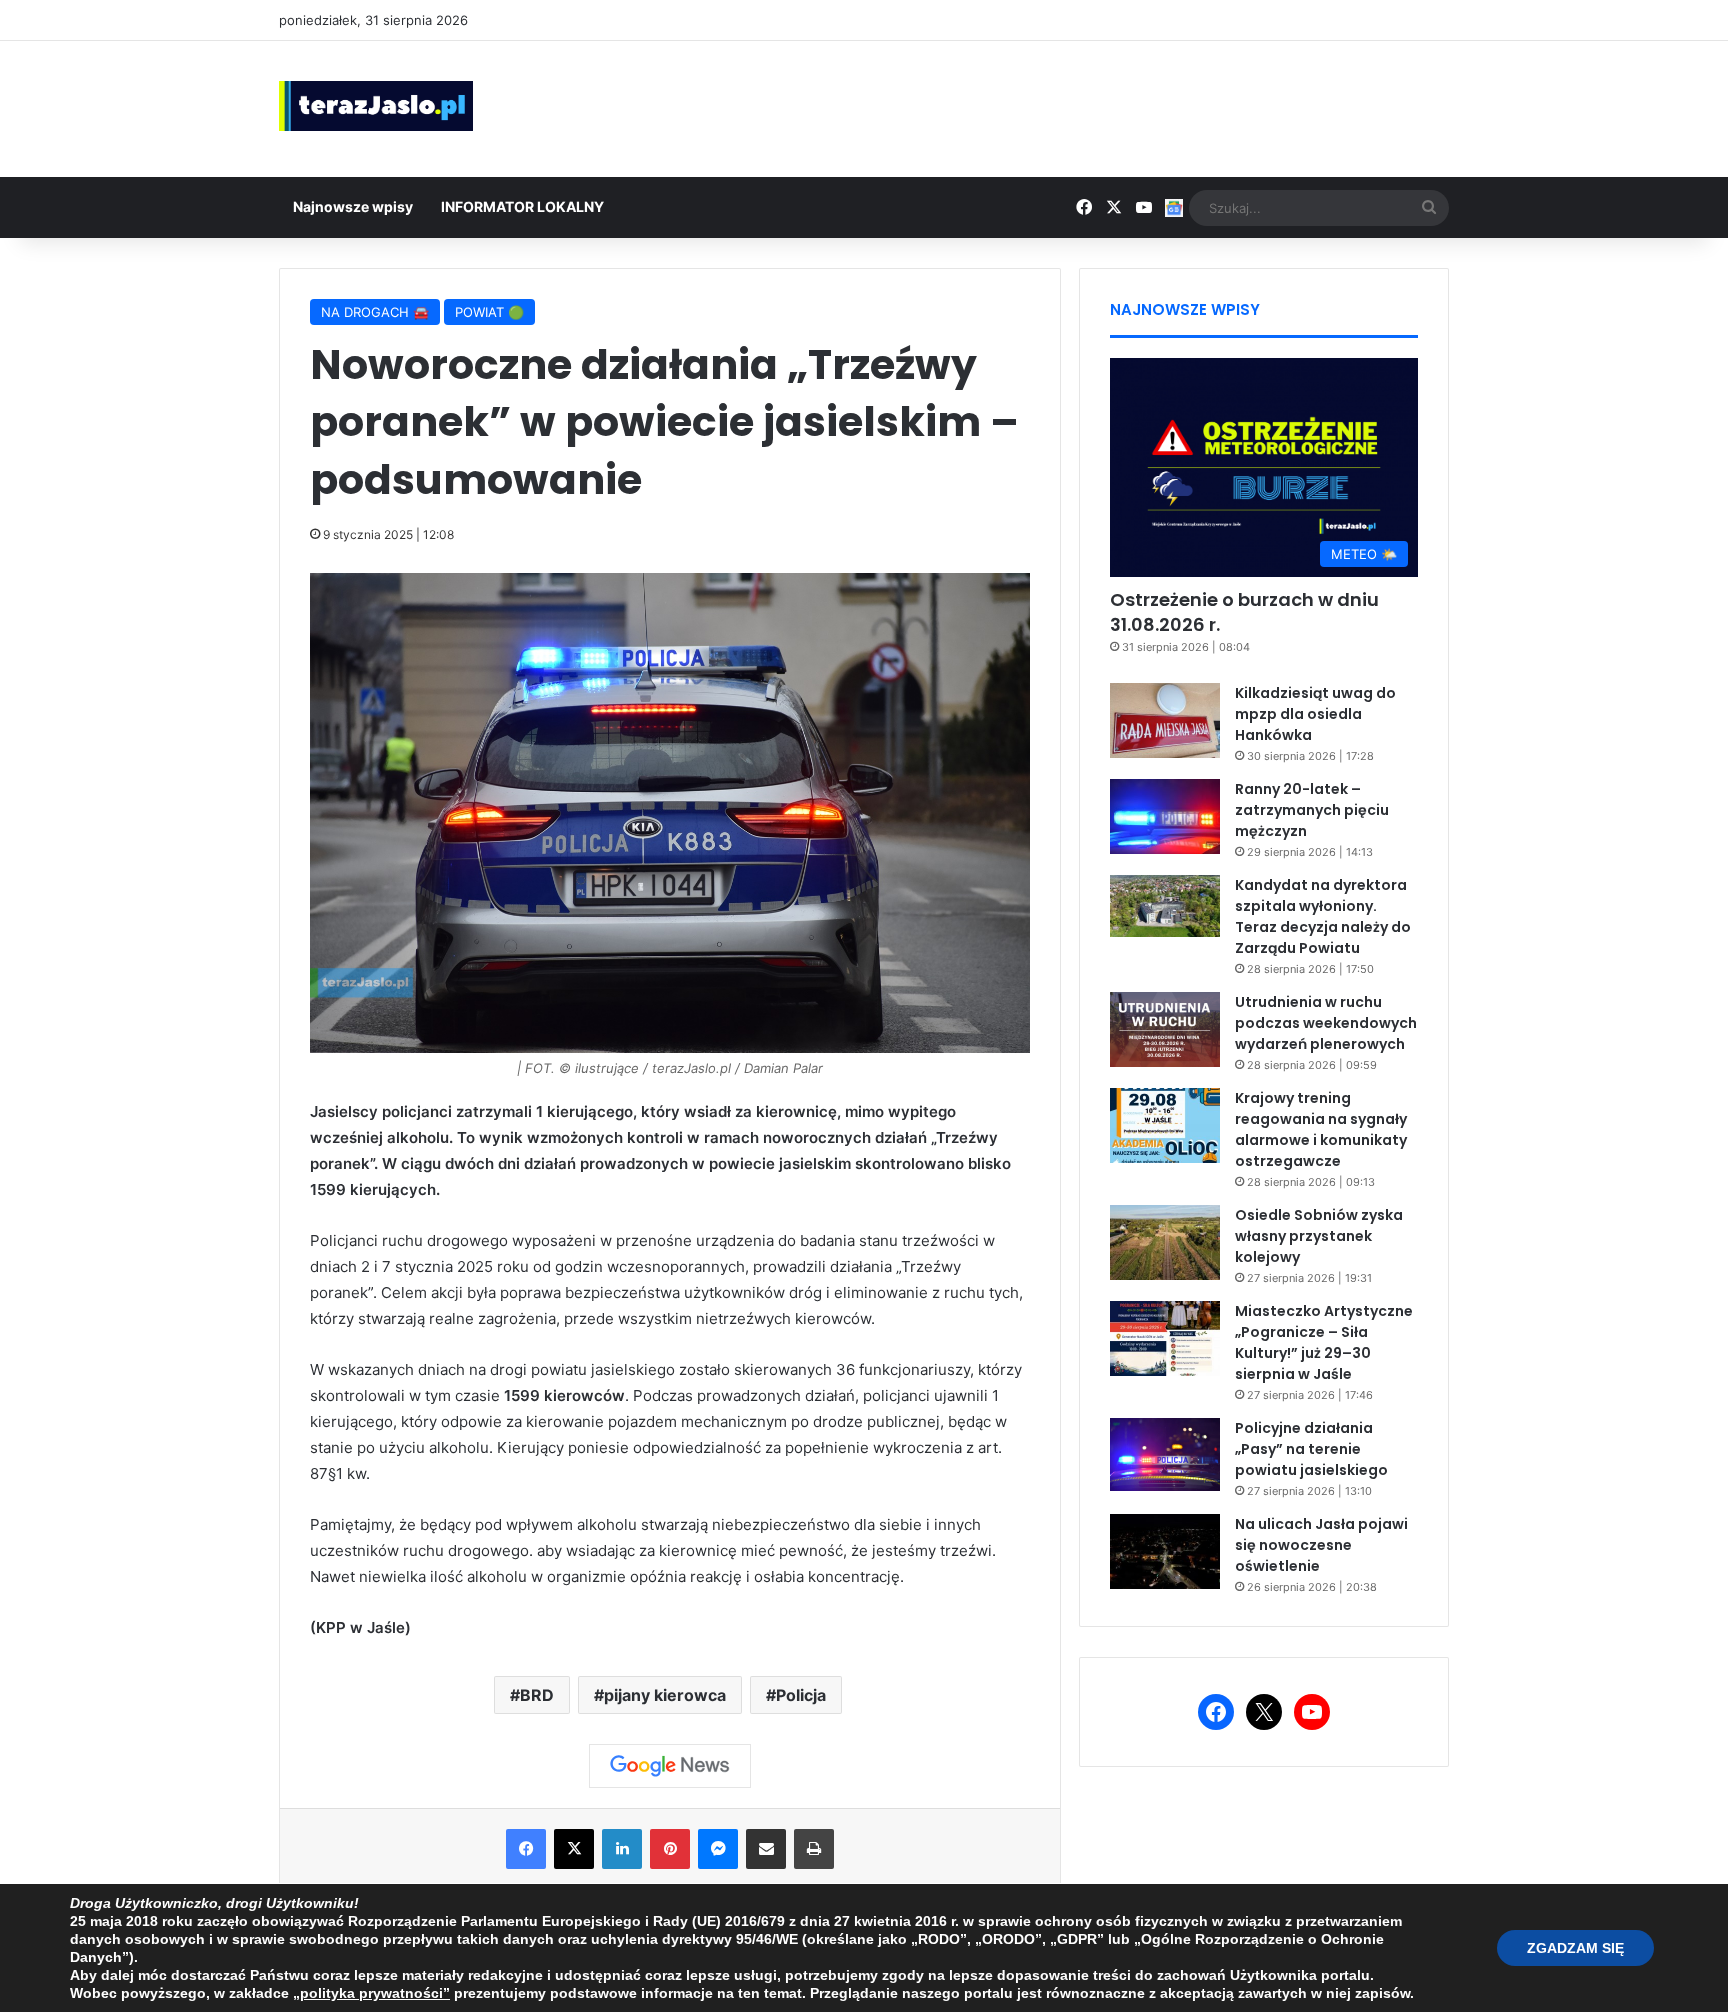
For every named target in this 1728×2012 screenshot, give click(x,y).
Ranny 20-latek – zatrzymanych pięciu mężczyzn (1312, 810)
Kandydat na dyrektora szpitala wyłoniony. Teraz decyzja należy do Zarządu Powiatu (1323, 916)
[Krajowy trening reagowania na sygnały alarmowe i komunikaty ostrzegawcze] (1165, 1125)
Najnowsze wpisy (353, 206)
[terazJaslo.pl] (376, 106)
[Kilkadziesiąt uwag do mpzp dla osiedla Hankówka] (1165, 720)
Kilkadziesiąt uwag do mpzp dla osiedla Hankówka (1315, 714)
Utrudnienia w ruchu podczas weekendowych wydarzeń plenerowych (1326, 1023)
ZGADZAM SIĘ (1575, 1948)
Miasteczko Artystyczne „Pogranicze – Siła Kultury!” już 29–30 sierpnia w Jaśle (1324, 1342)
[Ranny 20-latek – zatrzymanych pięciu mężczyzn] (1165, 816)
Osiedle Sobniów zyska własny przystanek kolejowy (1319, 1236)
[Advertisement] (1064, 106)
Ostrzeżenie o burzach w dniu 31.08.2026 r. (1244, 612)
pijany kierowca (665, 1695)
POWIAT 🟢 (489, 312)
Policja (801, 1695)
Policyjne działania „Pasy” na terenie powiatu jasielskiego (1311, 1449)
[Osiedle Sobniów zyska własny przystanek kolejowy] (1165, 1242)
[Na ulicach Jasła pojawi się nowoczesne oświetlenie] (1165, 1551)
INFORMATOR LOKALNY (522, 206)
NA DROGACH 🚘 (375, 312)
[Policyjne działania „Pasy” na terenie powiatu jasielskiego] (1165, 1455)
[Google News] (670, 1766)
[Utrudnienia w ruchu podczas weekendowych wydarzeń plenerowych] (1165, 1029)
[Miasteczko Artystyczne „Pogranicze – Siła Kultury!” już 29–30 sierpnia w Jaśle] (1165, 1338)
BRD (537, 1695)
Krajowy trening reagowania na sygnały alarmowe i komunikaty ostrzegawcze (1321, 1129)
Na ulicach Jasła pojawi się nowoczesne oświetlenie (1321, 1545)
